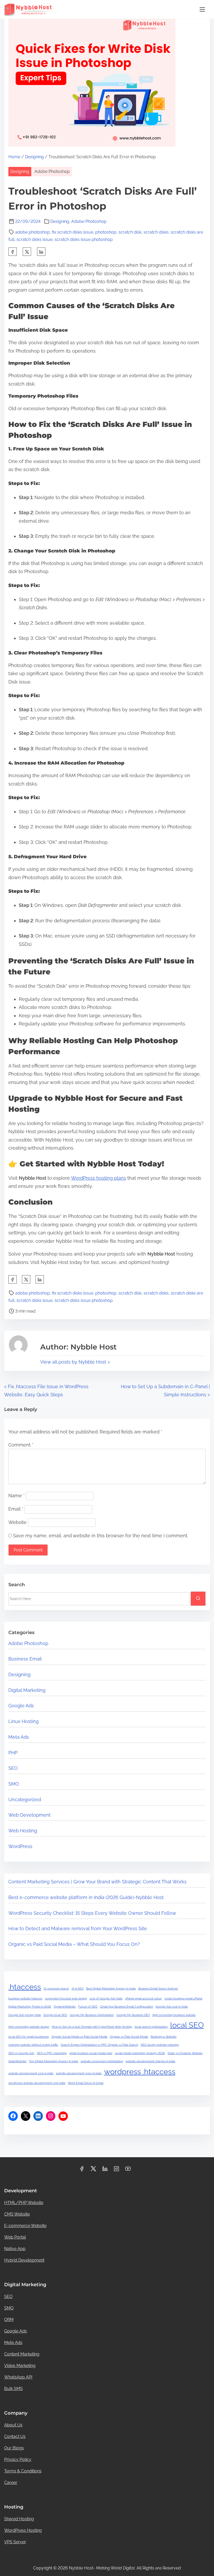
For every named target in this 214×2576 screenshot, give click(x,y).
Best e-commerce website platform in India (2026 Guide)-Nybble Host (86, 1897)
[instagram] (116, 2170)
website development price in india (79, 2073)
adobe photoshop (32, 232)
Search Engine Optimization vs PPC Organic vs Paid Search (99, 2045)
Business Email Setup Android (158, 1989)
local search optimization (151, 2027)
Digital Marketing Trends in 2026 (30, 2007)
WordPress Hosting (23, 2530)
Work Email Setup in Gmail (86, 2083)
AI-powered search (56, 1989)
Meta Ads (19, 1737)
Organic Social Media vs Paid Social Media (79, 2037)
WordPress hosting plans (99, 1178)
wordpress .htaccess (140, 2072)
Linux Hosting (23, 1721)
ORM (9, 2320)
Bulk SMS (13, 2389)
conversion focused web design (66, 1998)
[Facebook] (13, 2116)
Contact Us (15, 2436)
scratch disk (130, 232)
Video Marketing (20, 2366)
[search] (198, 1598)
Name (17, 1496)
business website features (25, 1998)
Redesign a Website (164, 2037)
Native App (15, 2249)
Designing (34, 157)
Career (11, 2482)
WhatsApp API (18, 2377)
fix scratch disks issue (73, 232)
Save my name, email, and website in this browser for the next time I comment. (101, 1536)
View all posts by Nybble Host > (75, 1362)
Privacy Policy (18, 2459)
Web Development (29, 1815)
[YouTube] (63, 2116)
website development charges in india (150, 2061)
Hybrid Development (24, 2260)
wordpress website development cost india (37, 2083)
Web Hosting (23, 1831)
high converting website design (29, 2027)
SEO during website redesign (160, 2045)
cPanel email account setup (143, 1998)
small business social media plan (91, 2053)
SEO (13, 1768)
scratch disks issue (34, 239)
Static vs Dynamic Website (185, 2053)
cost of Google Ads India (106, 1998)
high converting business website (174, 2015)
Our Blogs (14, 2448)
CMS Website (17, 2214)
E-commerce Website (25, 2226)
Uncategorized (25, 1800)
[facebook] (13, 252)
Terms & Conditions (23, 2471)
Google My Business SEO (133, 2015)
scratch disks (156, 232)
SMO (14, 1784)
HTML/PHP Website (24, 2203)
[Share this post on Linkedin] (41, 252)
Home (14, 157)
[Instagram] (51, 2116)
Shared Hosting (19, 2519)
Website (17, 1522)
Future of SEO (88, 2007)
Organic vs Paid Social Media (129, 2037)
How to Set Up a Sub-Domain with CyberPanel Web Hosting (92, 2027)
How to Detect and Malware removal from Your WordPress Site (78, 1928)
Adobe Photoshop (52, 171)
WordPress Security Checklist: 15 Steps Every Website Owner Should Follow (92, 1913)
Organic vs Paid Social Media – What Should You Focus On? (74, 1944)
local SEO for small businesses (29, 2037)
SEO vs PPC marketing (52, 2053)
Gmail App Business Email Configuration (126, 2007)
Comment (21, 1445)
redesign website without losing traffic (33, 2045)
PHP (13, 1753)
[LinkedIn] (38, 2116)
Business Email (25, 1659)
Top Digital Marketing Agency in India (53, 2061)
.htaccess (25, 1987)
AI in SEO (78, 1989)
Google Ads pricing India (25, 2015)
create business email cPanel (183, 1998)
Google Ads (21, 1706)
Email (16, 1509)
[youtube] (128, 2170)
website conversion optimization (102, 2061)
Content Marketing (22, 2354)
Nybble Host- (102, 2568)
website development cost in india (31, 2073)
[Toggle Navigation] (202, 9)
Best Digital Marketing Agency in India (111, 1989)
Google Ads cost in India (172, 2007)
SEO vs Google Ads (21, 2053)
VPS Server (15, 2542)
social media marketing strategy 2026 (140, 2053)
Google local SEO (55, 2015)
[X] (26, 2116)
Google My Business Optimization (92, 2015)
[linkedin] (105, 2170)
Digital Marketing (27, 1690)
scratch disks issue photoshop (84, 239)
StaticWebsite (17, 2061)
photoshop (106, 232)
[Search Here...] (99, 1599)
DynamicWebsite (65, 2007)
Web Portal (15, 2237)
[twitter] (27, 252)
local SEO (187, 2025)
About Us (13, 2425)
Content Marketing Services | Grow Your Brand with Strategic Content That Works (97, 1882)
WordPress (20, 1846)
